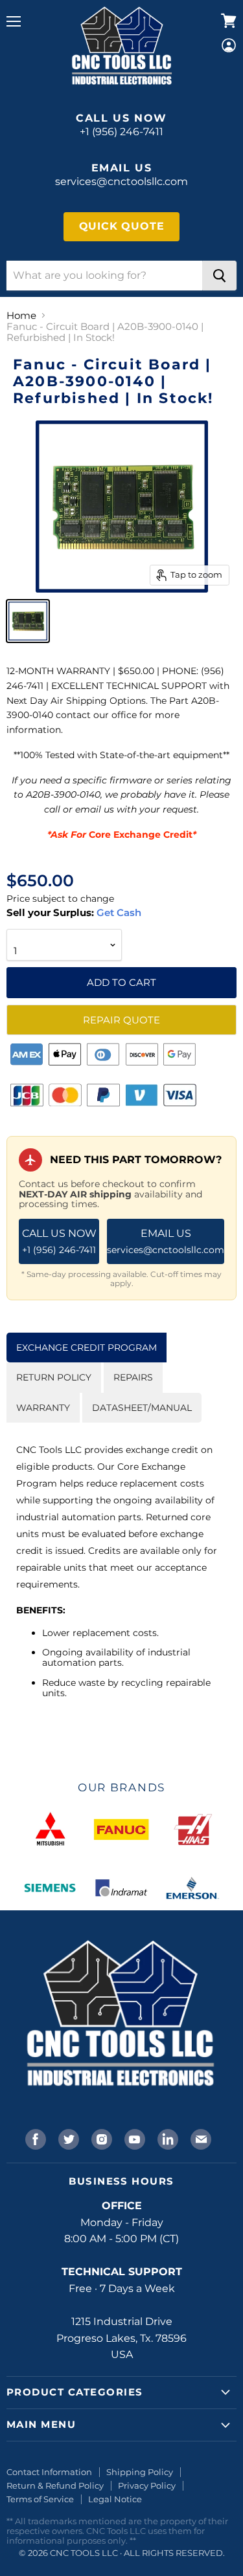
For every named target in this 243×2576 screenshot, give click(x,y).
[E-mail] (200, 2138)
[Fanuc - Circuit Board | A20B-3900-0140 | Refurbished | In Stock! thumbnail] (28, 621)
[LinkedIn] (167, 2138)
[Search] (219, 276)
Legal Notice (115, 2499)
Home (21, 315)
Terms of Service (40, 2499)
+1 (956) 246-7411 (121, 132)
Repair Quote (121, 1020)
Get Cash (118, 912)
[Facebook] (34, 2138)
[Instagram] (100, 2138)
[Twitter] (67, 2138)
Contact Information (49, 2472)
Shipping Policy (140, 2472)
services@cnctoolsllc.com (121, 181)
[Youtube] (133, 2138)
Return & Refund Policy (55, 2485)
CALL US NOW (59, 1241)
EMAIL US (166, 1241)
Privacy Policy (147, 2485)
